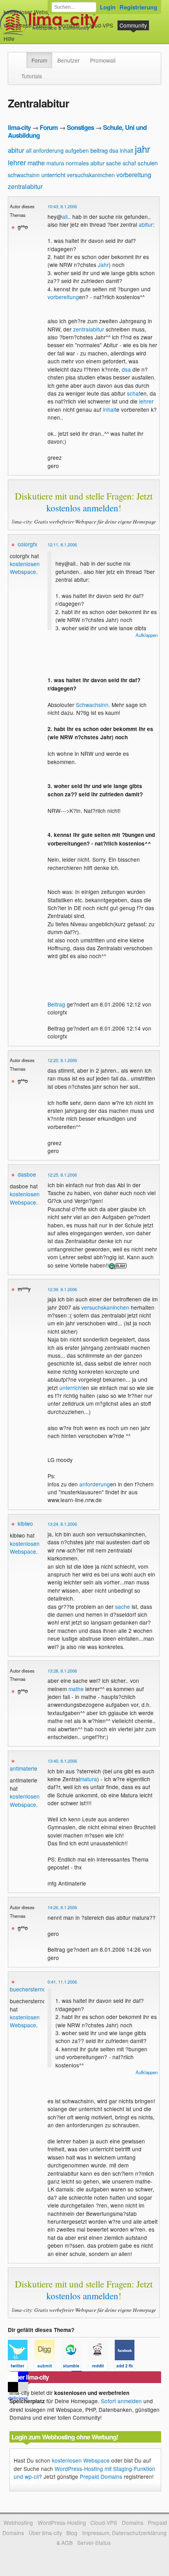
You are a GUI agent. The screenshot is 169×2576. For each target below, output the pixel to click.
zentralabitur (25, 186)
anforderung (48, 150)
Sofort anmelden (121, 2401)
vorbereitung (134, 175)
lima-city (19, 127)
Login (108, 7)
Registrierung (138, 7)
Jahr (103, 265)
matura (55, 163)
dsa (114, 150)
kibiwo (25, 1523)
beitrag (99, 150)
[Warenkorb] (21, 35)
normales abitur (85, 163)
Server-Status (94, 2543)
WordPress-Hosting (28, 25)
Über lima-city (45, 2533)
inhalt (127, 150)
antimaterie (24, 1768)
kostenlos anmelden (82, 508)
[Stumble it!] (75, 2367)
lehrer (17, 162)
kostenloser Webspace (32, 12)
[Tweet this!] (21, 2367)
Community (133, 25)
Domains (69, 25)
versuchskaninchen (91, 175)
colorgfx (28, 544)
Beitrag (56, 1004)
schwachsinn (24, 175)
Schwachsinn (92, 705)
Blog (72, 2533)
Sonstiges (80, 127)
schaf (129, 163)
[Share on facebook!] (127, 2367)
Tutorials (32, 76)
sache (114, 163)
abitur (16, 150)
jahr (142, 149)
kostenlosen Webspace (25, 568)
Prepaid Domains (101, 2476)
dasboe (27, 1174)
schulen (148, 163)
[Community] (21, 56)
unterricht (53, 175)
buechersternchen (32, 1989)
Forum (39, 60)
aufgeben (77, 150)
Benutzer (69, 60)
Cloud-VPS (100, 25)
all (29, 150)
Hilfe (9, 39)
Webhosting (18, 2522)
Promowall (103, 60)
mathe (36, 163)
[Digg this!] (48, 2367)
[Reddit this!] (101, 2367)
